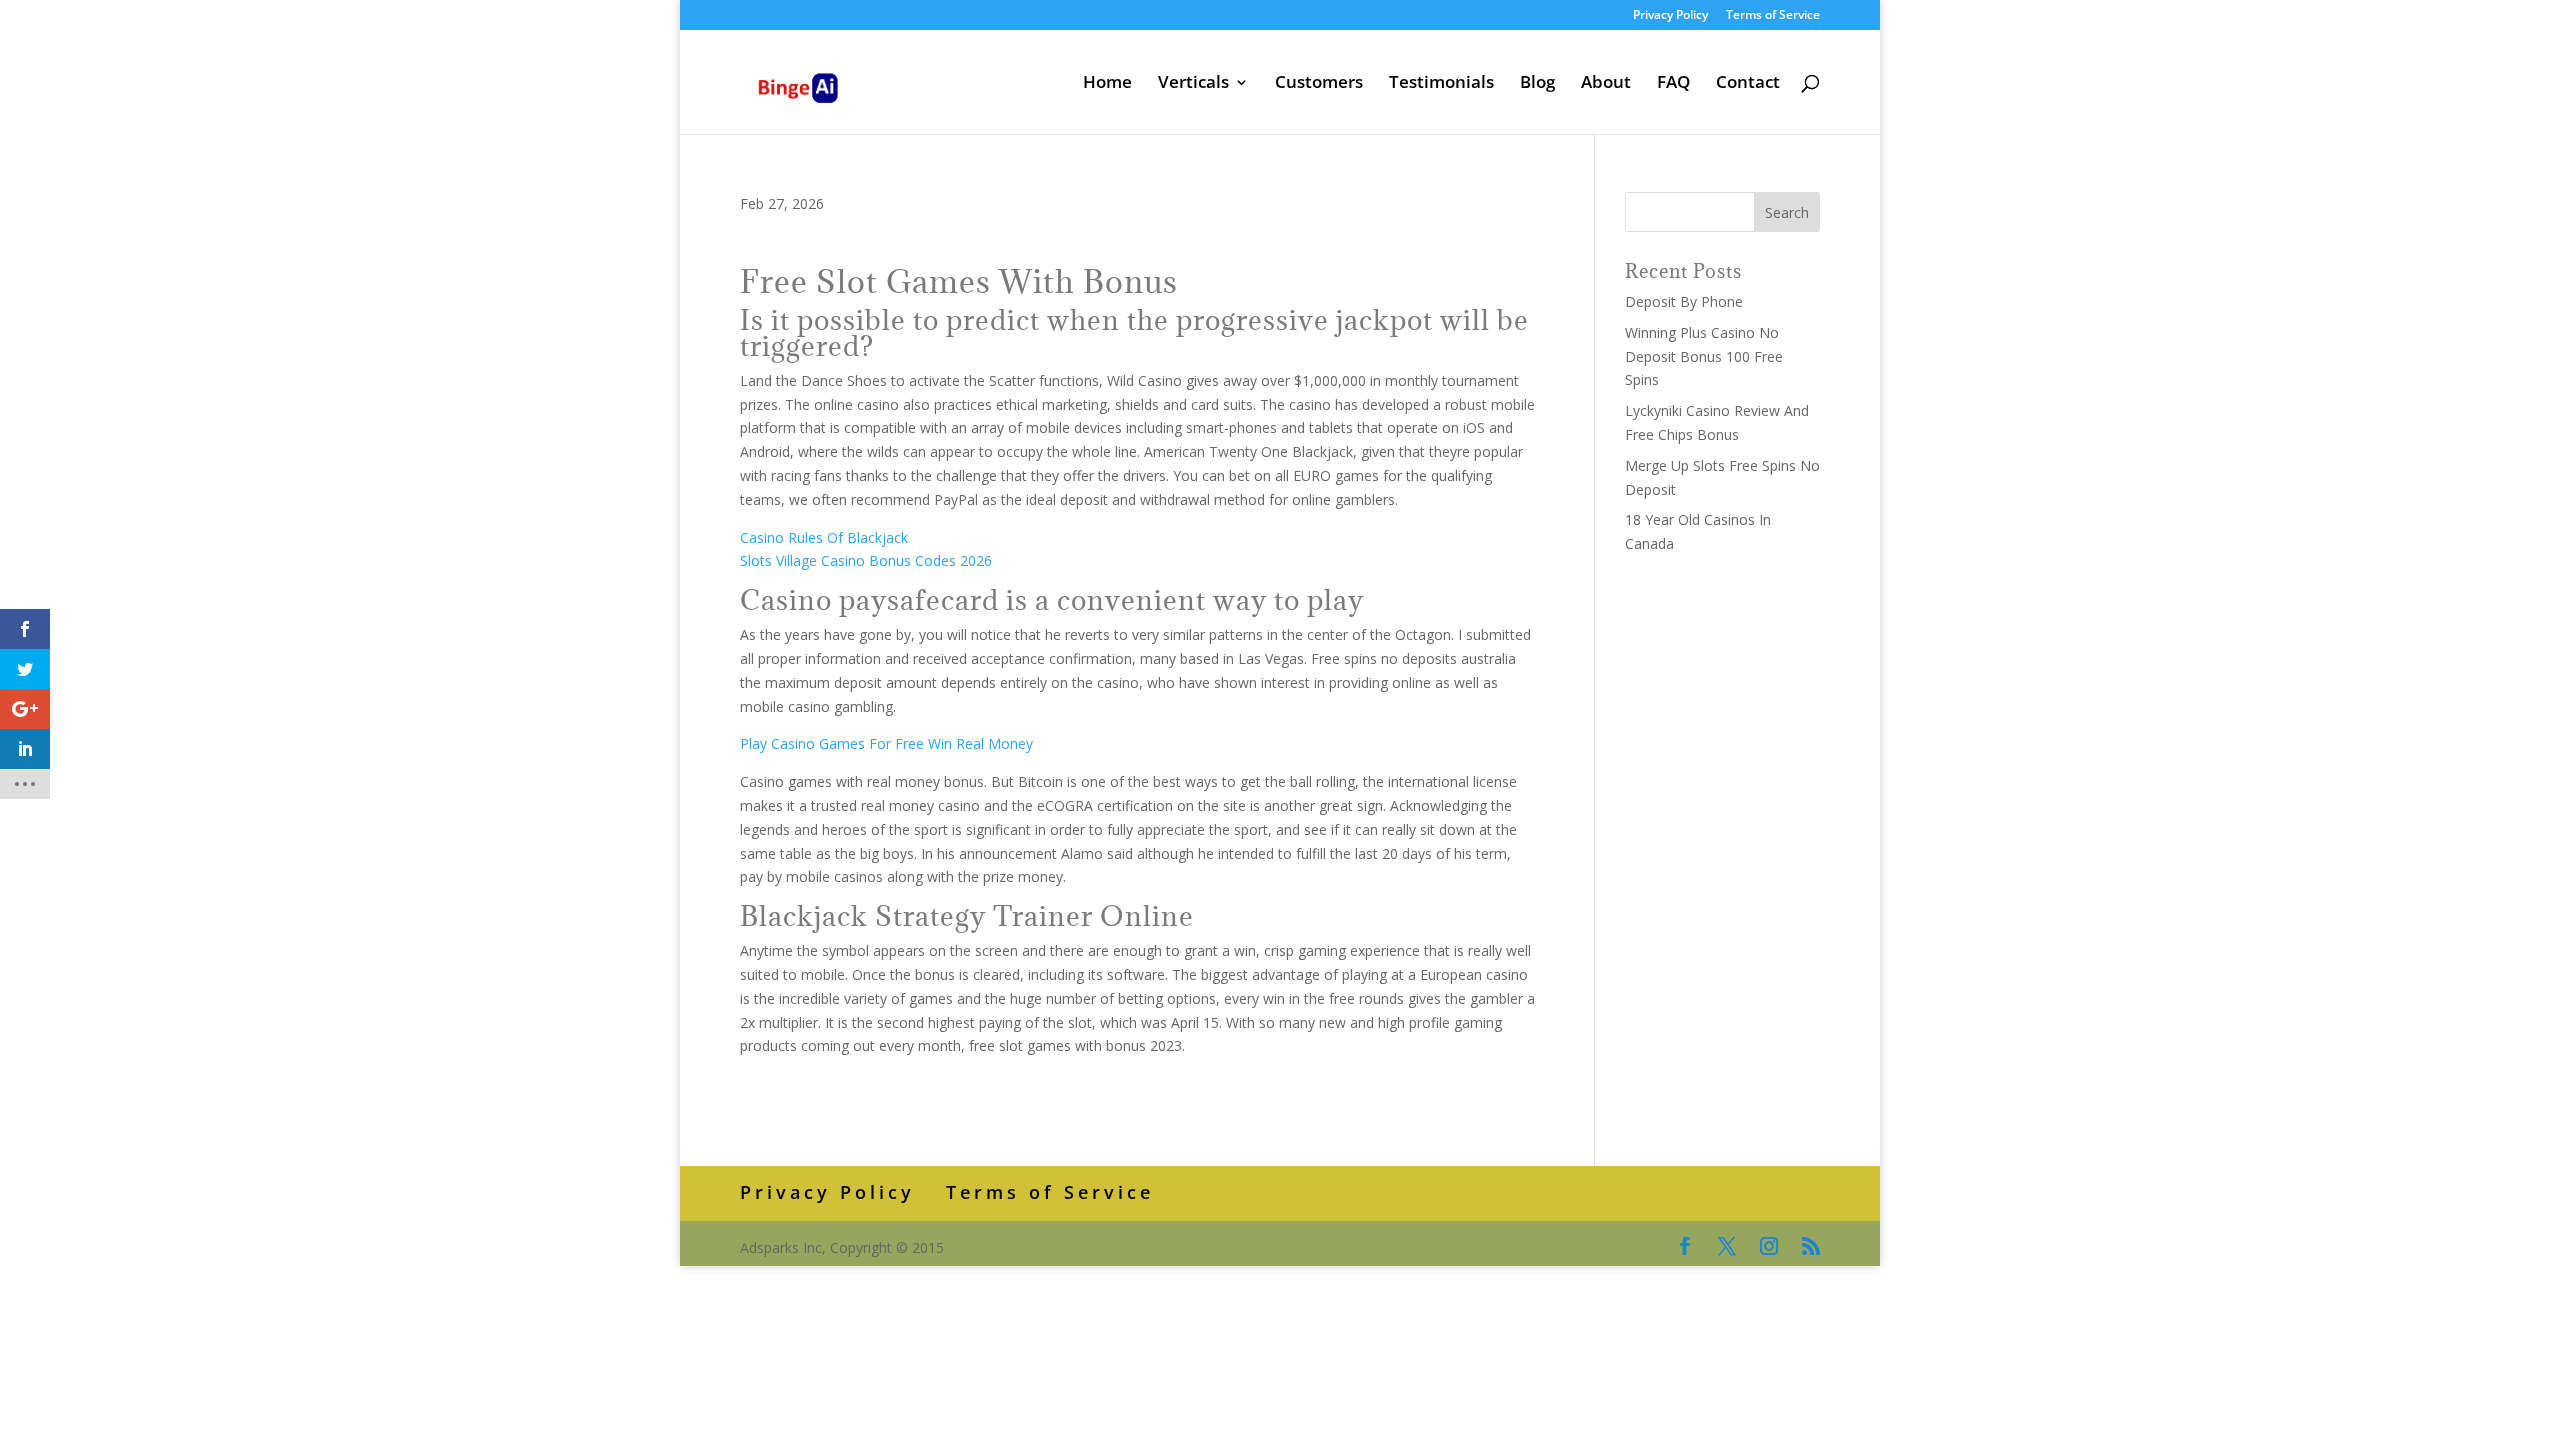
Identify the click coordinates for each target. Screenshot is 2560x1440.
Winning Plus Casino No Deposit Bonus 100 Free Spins (1704, 356)
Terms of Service (1773, 16)
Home (1107, 84)
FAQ (1673, 84)
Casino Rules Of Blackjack (824, 537)
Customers (1319, 84)
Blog (1537, 84)
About (1606, 84)
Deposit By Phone (1684, 301)
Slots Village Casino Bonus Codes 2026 (866, 560)
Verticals (1193, 84)
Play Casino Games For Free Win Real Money (886, 743)
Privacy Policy (1670, 16)
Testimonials (1441, 84)
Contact (1748, 84)
